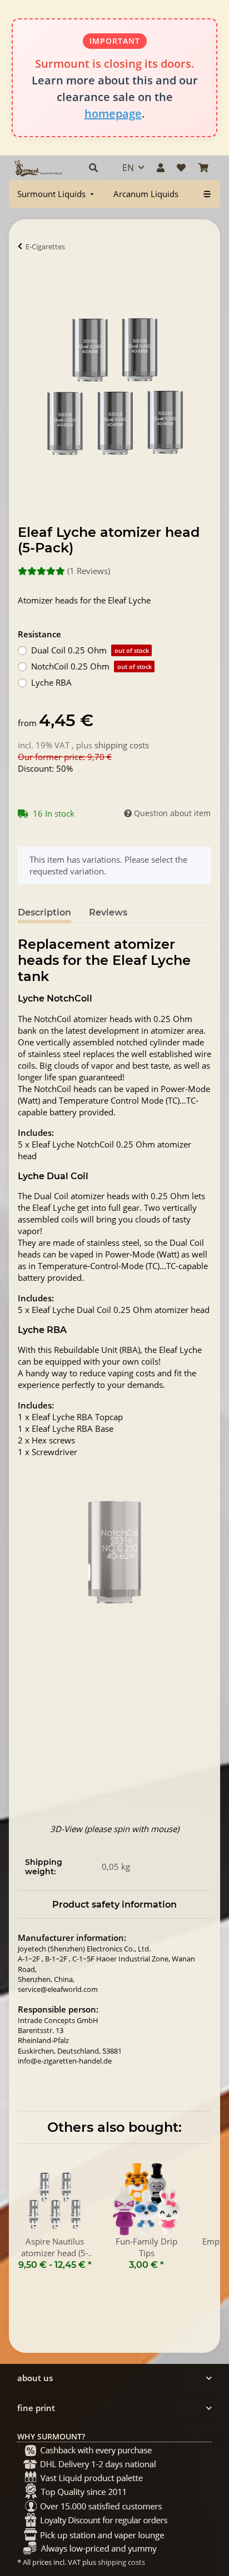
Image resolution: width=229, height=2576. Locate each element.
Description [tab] (44, 912)
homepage (113, 114)
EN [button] (128, 168)
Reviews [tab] (108, 912)
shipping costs (122, 745)
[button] (93, 168)
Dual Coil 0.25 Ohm (90, 650)
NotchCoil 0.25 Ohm (91, 666)
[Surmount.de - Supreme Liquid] (38, 168)
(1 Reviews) (89, 571)
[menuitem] (57, 194)
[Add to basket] (27, 281)
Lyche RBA (51, 682)
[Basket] (203, 168)
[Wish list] (181, 168)
